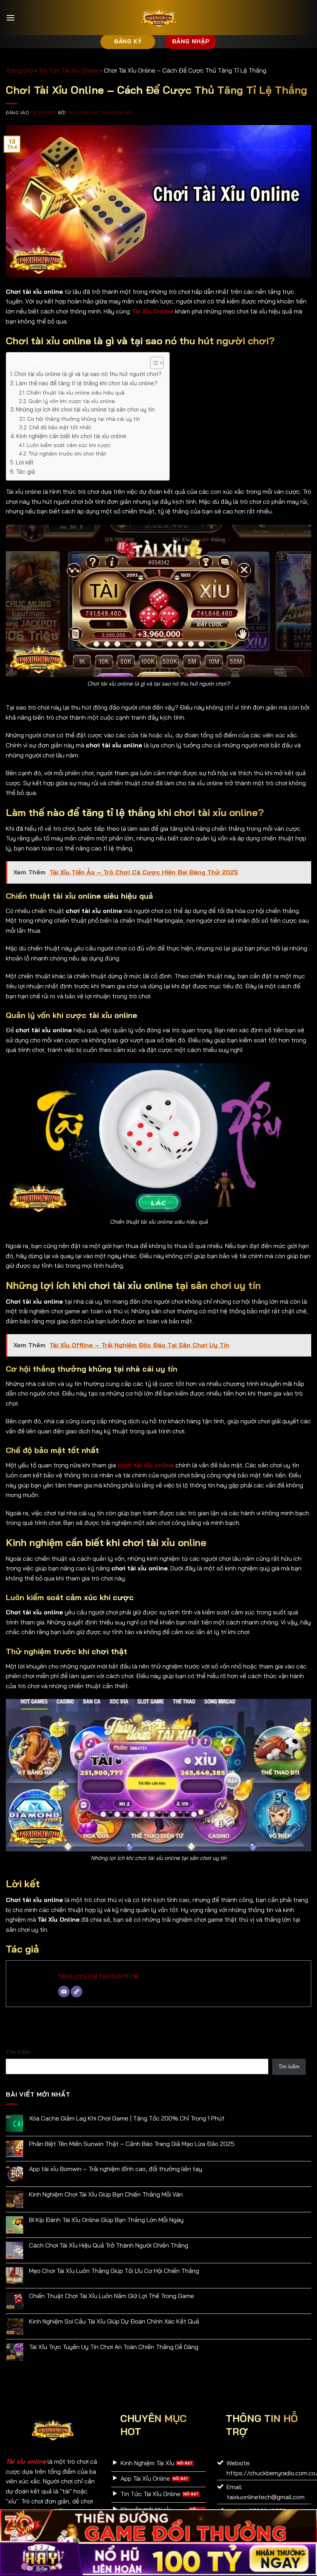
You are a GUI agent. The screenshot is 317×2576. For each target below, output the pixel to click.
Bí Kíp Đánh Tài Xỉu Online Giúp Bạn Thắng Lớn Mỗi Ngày (106, 2220)
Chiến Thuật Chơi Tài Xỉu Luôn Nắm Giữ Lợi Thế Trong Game (112, 2296)
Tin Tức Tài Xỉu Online (69, 70)
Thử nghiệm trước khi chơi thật (67, 453)
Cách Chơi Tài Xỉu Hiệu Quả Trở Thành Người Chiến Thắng (109, 2245)
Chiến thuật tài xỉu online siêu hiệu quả (76, 392)
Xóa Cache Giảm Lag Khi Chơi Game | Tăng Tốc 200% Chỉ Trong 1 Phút (127, 2118)
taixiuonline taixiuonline (100, 113)
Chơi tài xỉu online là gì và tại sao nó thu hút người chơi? (88, 374)
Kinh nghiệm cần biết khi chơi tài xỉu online (71, 436)
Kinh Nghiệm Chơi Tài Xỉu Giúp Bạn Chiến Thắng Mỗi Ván (106, 2194)
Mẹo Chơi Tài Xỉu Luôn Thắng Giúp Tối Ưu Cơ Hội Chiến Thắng (114, 2271)
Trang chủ (20, 70)
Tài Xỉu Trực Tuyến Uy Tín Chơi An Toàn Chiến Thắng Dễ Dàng (114, 2347)
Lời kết (25, 462)
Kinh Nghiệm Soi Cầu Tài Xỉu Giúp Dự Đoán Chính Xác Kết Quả (114, 2321)
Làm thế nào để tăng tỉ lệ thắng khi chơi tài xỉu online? (87, 383)
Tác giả (25, 472)
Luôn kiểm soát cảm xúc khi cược (69, 445)
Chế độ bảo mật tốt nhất (60, 427)
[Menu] (10, 18)
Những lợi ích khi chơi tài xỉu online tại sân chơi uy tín (85, 409)
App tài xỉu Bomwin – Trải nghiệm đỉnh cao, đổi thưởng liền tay (116, 2169)
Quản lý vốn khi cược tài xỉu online (72, 401)
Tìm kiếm (18, 2052)
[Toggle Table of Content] (153, 363)
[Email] (64, 1992)
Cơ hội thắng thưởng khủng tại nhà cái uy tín (84, 419)
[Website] (77, 1992)
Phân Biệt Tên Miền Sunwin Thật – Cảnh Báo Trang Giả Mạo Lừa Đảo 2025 (132, 2144)
